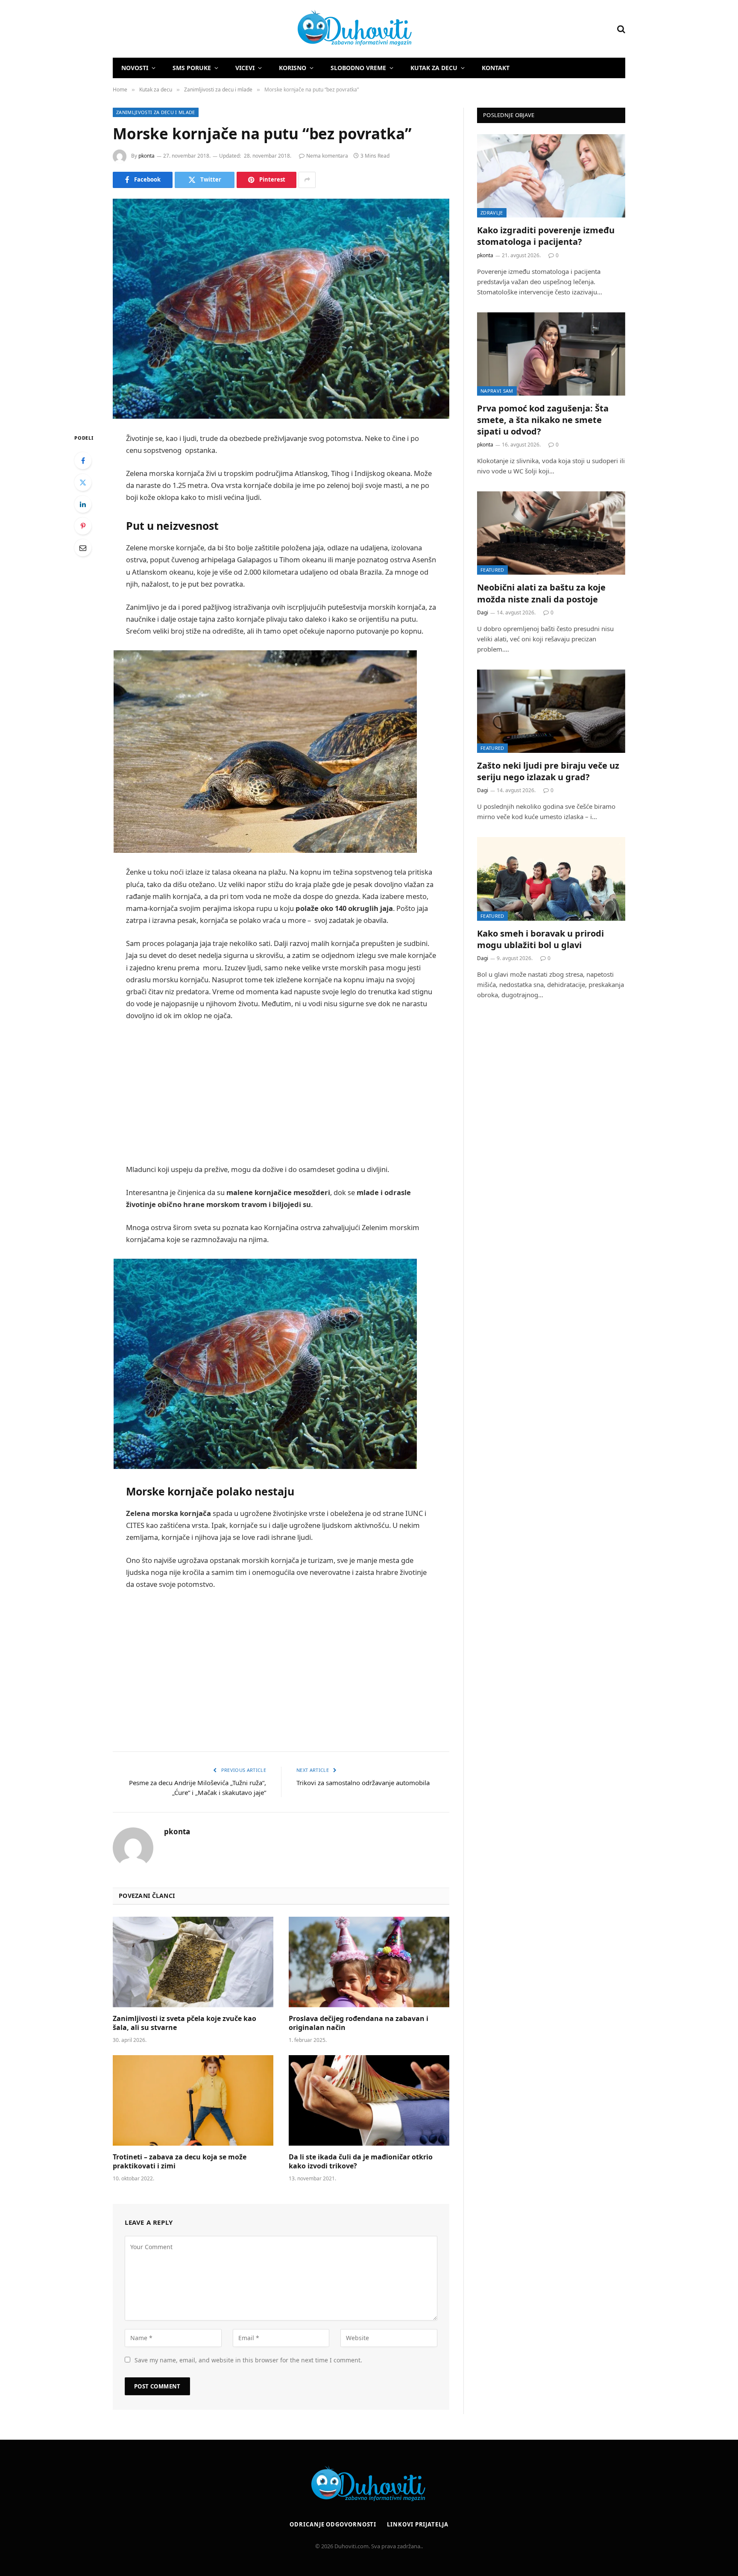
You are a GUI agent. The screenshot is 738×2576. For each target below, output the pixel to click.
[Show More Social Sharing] (307, 180)
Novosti (135, 68)
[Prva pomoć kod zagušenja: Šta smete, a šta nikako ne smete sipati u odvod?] (551, 354)
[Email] (83, 548)
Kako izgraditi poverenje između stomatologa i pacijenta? (546, 236)
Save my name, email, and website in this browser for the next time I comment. (248, 2360)
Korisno (293, 68)
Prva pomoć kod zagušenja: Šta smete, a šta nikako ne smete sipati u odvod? (543, 420)
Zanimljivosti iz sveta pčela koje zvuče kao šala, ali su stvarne (184, 2023)
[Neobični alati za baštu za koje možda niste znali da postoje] (551, 533)
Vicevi (245, 68)
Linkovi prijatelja (417, 2524)
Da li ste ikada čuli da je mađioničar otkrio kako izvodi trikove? (361, 2162)
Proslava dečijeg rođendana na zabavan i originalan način (359, 2023)
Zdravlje (492, 213)
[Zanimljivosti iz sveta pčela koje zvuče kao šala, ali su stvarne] (193, 1962)
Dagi (483, 612)
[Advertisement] (281, 1093)
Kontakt (496, 68)
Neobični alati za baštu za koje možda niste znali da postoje (541, 593)
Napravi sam (497, 391)
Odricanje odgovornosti (333, 2524)
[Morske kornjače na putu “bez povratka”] (281, 309)
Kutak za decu (434, 68)
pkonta (146, 156)
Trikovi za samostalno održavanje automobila (363, 1783)
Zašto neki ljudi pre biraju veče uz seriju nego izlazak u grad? (548, 771)
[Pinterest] (83, 526)
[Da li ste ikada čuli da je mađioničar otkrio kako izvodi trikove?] (369, 2100)
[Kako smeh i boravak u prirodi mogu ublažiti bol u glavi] (551, 879)
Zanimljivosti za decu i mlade (156, 112)
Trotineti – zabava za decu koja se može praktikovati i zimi (180, 2162)
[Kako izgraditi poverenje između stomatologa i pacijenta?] (551, 176)
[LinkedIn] (83, 504)
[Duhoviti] (263, 29)
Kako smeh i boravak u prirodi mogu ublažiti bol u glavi (540, 939)
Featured (492, 570)
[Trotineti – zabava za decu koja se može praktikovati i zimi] (193, 2100)
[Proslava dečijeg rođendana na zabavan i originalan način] (369, 1962)
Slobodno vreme (358, 68)
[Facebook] (83, 461)
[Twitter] (83, 482)
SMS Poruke (192, 68)
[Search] (620, 29)
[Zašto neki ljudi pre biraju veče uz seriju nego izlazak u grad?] (551, 711)
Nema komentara (327, 156)
